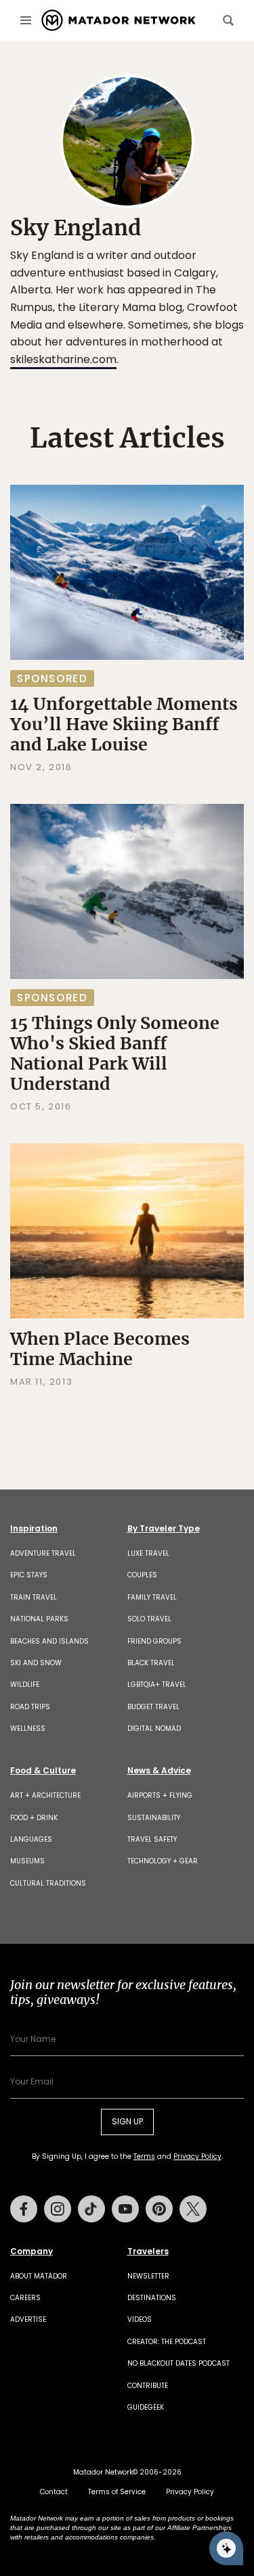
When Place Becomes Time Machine (100, 1349)
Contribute (148, 2386)
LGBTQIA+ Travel (157, 1685)
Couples (142, 1575)
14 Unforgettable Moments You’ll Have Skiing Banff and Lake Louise (124, 724)
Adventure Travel (43, 1553)
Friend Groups (154, 1641)
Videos (140, 2319)
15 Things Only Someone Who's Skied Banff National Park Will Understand (115, 1053)
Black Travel (151, 1663)
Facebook (24, 2209)
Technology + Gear (163, 1861)
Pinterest (159, 2209)
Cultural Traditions (48, 1883)
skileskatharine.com (63, 359)
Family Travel (152, 1597)
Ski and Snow (36, 1663)
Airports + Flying (160, 1795)
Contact (54, 2492)
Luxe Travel (148, 1553)
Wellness (28, 1728)
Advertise (28, 2319)
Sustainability (154, 1818)
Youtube (125, 2209)
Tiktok (91, 2209)
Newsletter (148, 2276)
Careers (25, 2298)
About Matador (39, 2276)
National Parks (39, 1619)
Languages (31, 1839)
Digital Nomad (154, 1728)
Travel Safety (152, 1839)
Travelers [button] (148, 2251)
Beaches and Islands (49, 1641)
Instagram (58, 2209)
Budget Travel (153, 1707)
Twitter (193, 2209)
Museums (27, 1861)
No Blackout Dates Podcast (178, 2363)
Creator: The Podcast (167, 2342)
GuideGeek (146, 2407)
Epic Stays (29, 1575)
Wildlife (25, 1685)
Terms (144, 2156)
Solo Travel (149, 1619)
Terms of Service (117, 2492)
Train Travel (34, 1597)
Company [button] (31, 2251)
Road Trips (30, 1707)
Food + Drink (34, 1818)
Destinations (152, 2298)
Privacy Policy (197, 2156)
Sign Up (127, 2121)
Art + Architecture (45, 1795)
